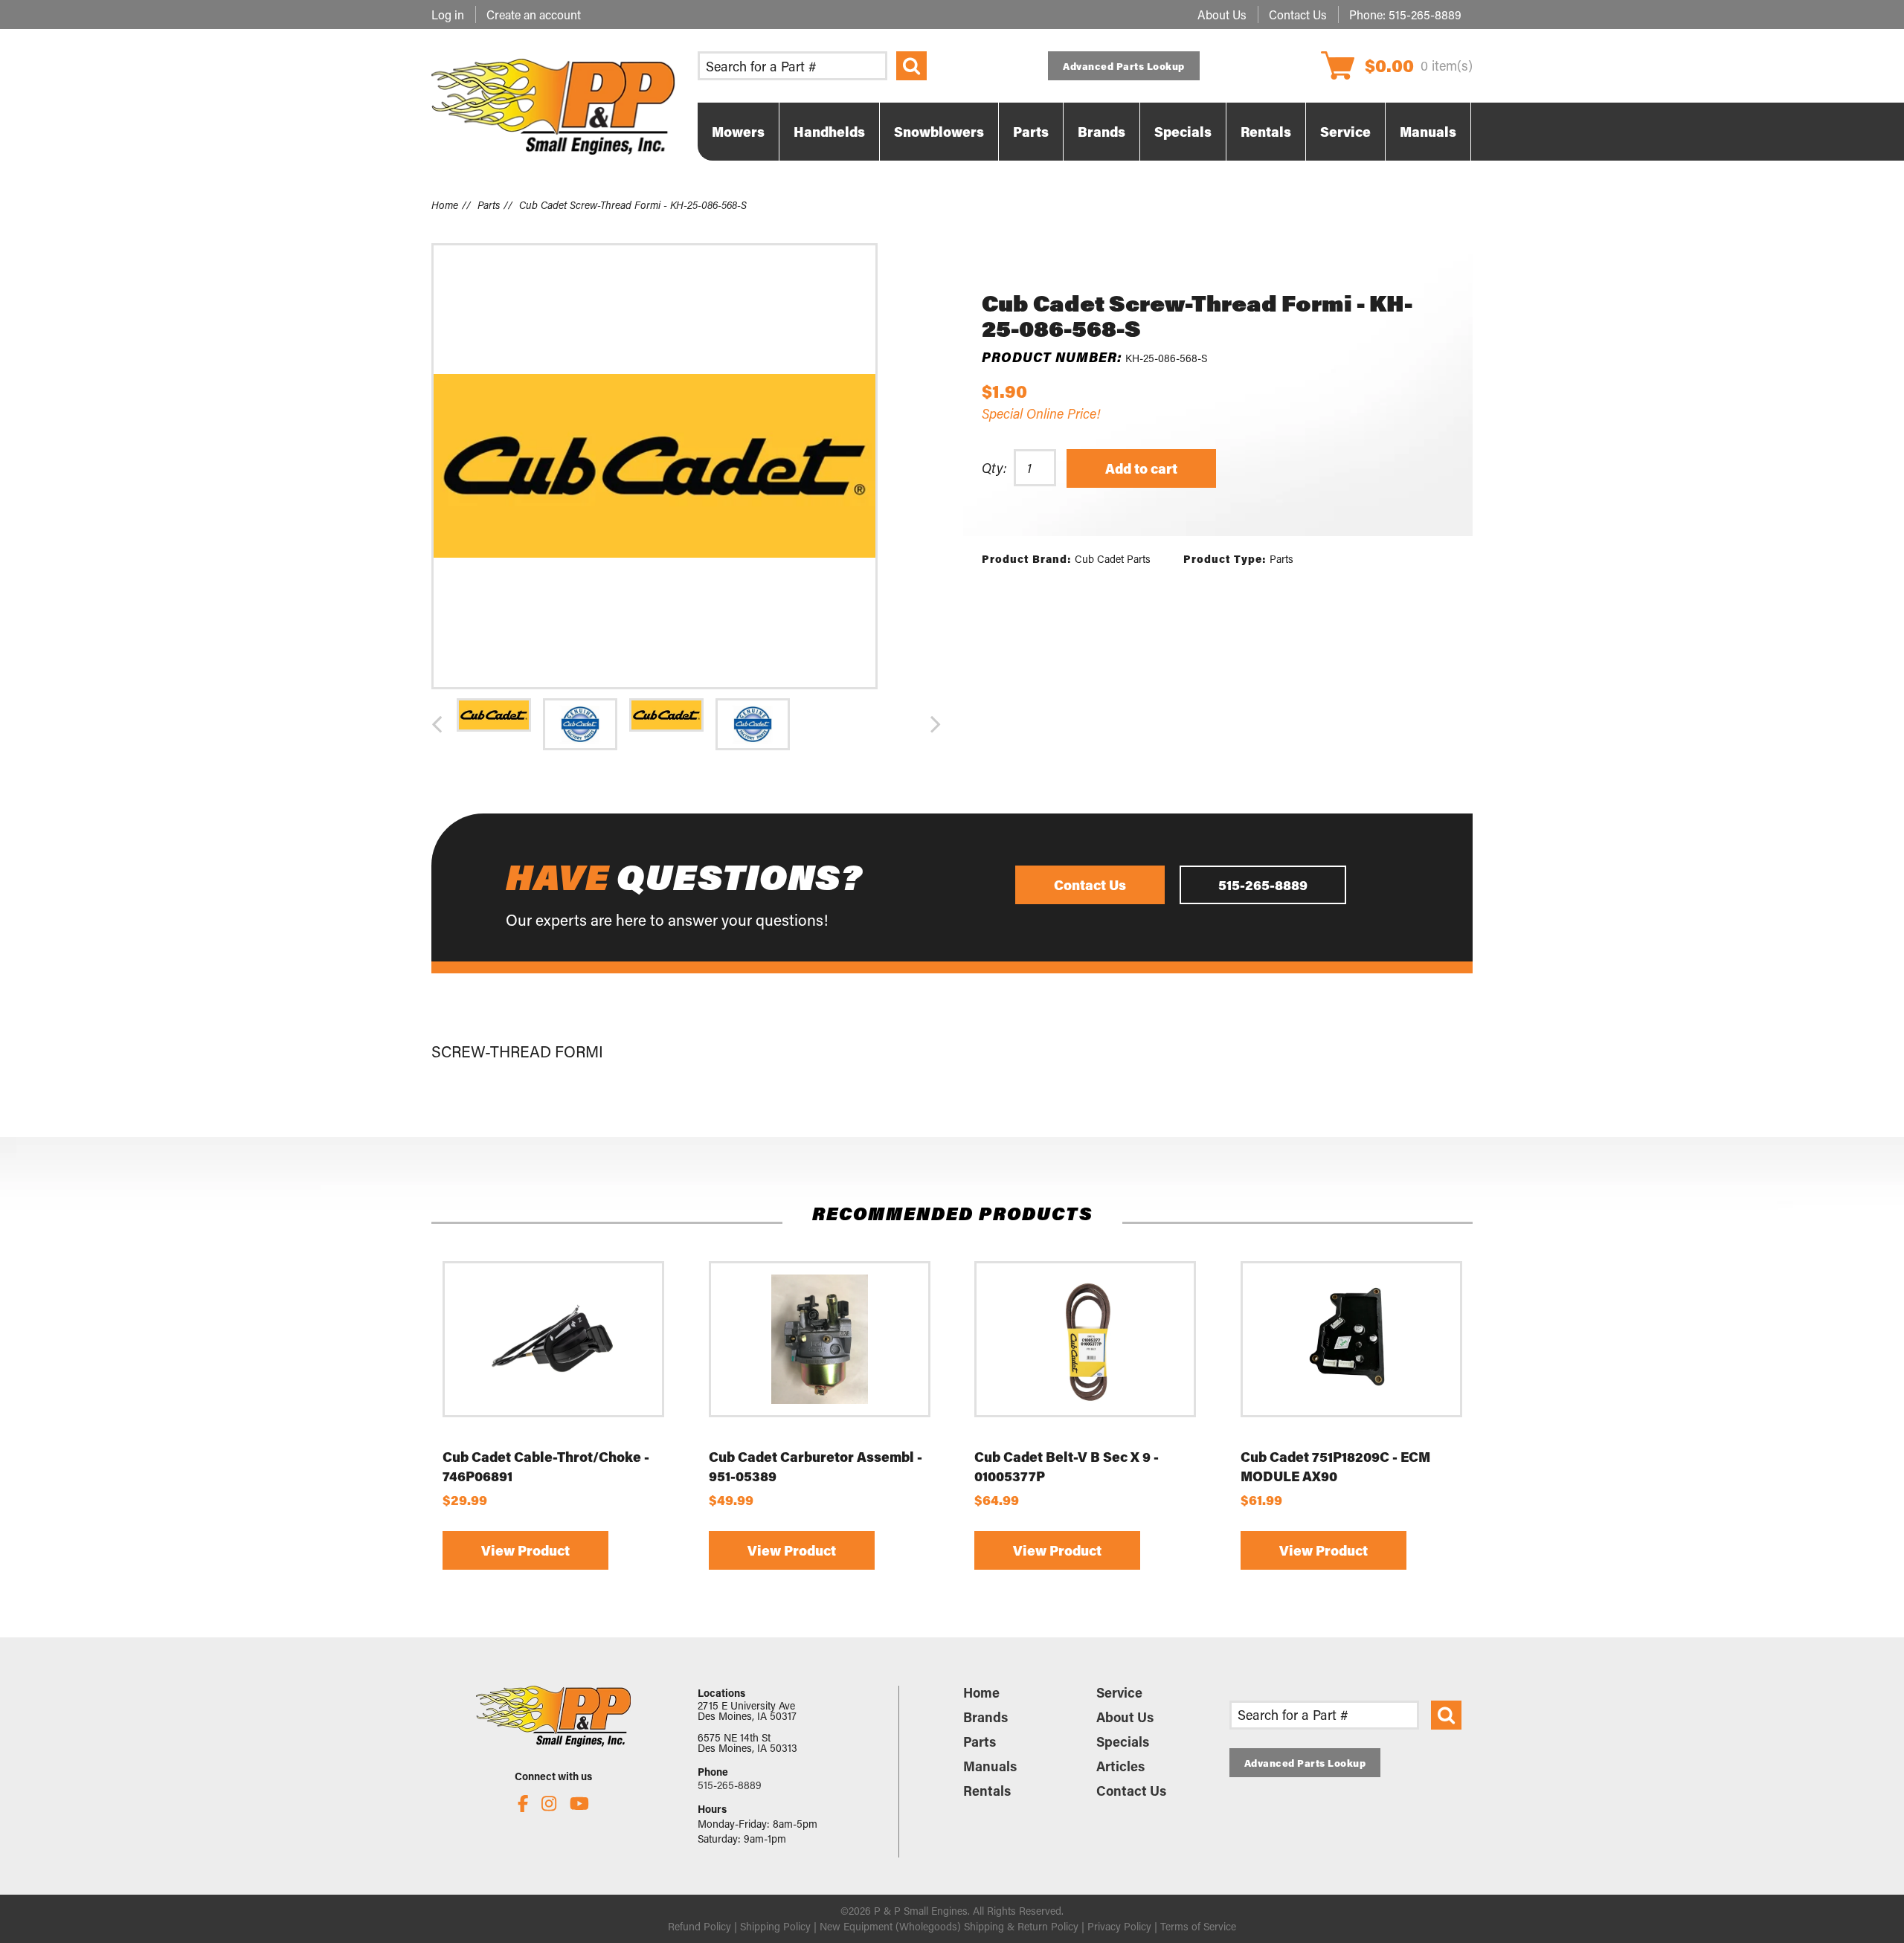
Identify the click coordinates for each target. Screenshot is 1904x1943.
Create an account (534, 14)
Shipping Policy (775, 1926)
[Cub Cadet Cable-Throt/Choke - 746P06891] (553, 1339)
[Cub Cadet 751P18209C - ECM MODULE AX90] (1351, 1339)
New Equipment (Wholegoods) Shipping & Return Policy (949, 1926)
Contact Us (1298, 14)
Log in (448, 14)
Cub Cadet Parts (1113, 559)
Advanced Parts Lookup (1124, 66)
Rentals (987, 1791)
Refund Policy (699, 1926)
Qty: (994, 468)
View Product (525, 1551)
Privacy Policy (1119, 1926)
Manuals (990, 1766)
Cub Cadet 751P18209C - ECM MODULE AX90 (1335, 1466)
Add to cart (1141, 468)
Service (1119, 1692)
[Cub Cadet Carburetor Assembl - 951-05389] (820, 1339)
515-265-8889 (1425, 14)
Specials (1123, 1741)
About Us (1222, 14)
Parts (489, 205)
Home (445, 205)
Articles (1120, 1766)
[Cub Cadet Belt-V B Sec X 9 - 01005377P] (1085, 1339)
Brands (985, 1717)
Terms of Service (1198, 1926)
